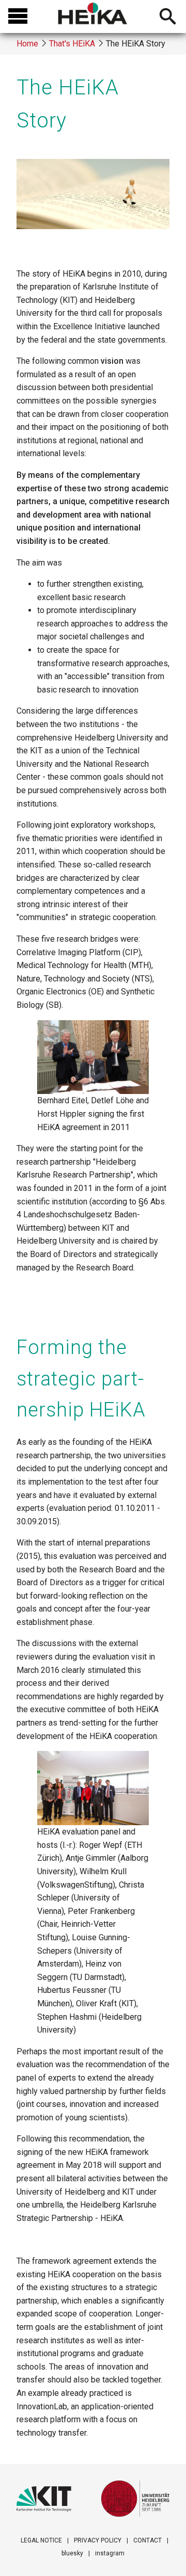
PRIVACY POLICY (98, 2540)
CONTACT (148, 2540)
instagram (110, 2553)
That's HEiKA (72, 44)
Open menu (18, 17)
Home (27, 44)
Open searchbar (168, 18)
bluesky (72, 2553)
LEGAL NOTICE (41, 2540)
